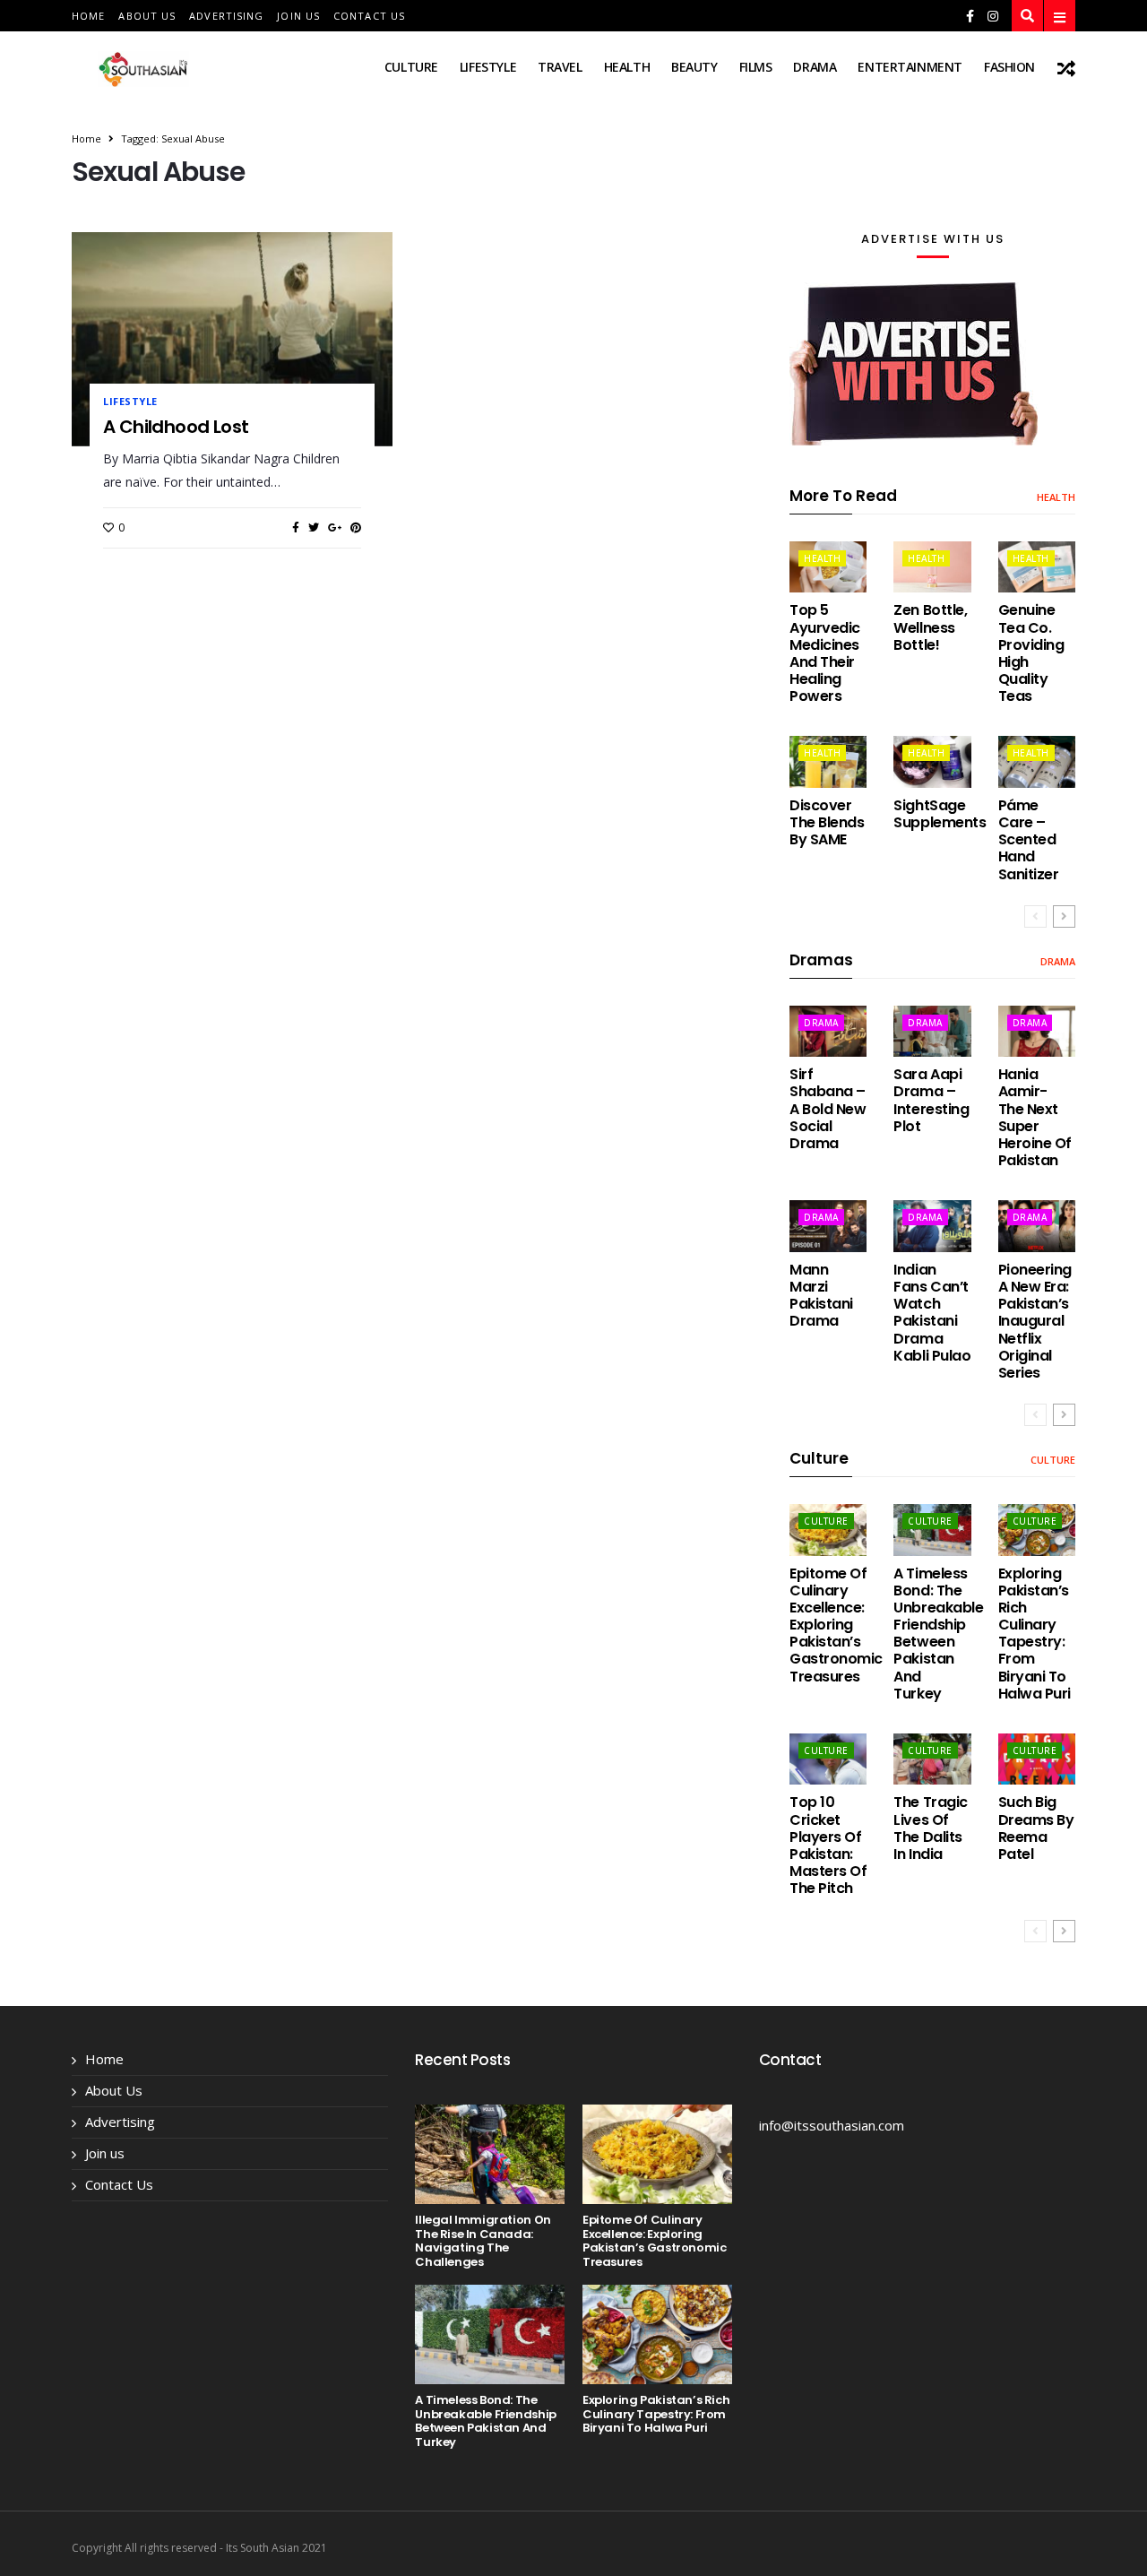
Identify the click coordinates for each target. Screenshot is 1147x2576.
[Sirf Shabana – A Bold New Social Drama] (828, 1031)
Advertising (226, 16)
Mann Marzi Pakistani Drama (821, 1296)
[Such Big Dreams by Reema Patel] (1037, 1759)
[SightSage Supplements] (932, 761)
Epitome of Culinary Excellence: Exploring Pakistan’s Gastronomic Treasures (836, 1625)
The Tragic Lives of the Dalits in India (930, 1828)
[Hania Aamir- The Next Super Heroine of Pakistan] (1037, 1031)
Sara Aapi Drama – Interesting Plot (931, 1100)
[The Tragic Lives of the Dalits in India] (932, 1759)
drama (815, 67)
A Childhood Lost (176, 427)
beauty (694, 67)
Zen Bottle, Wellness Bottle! (930, 627)
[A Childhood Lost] (232, 339)
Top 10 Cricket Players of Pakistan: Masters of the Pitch (828, 1845)
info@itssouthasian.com (832, 2125)
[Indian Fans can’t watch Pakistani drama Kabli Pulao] (932, 1226)
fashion (1009, 67)
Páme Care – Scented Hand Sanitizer (1029, 840)
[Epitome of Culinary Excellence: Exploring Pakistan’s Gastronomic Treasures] (828, 1530)
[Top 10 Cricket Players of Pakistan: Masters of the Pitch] (828, 1759)
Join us (298, 16)
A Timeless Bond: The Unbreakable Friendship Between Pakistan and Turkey (938, 1634)
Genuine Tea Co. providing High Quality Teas (1031, 653)
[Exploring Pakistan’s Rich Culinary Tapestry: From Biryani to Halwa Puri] (1037, 1530)
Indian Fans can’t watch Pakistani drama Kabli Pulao (932, 1313)
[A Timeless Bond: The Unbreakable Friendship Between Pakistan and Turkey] (932, 1530)
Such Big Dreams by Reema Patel (1036, 1828)
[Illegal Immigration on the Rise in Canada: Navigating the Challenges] (490, 2154)
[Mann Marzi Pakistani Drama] (828, 1226)
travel (560, 67)
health (627, 67)
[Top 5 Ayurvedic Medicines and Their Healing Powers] (828, 567)
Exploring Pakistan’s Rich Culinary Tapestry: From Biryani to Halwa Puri (1035, 1634)
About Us (147, 16)
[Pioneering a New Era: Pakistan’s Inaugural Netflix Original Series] (1037, 1226)
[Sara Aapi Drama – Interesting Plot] (932, 1031)
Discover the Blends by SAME (827, 822)
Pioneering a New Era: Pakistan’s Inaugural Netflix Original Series (1035, 1321)
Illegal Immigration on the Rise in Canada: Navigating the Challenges (483, 2241)
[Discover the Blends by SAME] (828, 761)
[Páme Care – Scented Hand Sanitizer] (1037, 761)
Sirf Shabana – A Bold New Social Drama (828, 1109)
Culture (411, 67)
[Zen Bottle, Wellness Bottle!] (932, 567)
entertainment (910, 67)
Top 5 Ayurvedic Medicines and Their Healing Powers (825, 653)
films (756, 67)
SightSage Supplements (940, 814)
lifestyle (488, 67)
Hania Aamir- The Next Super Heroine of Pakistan (1035, 1117)
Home (88, 16)
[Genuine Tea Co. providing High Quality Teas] (1037, 567)
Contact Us (369, 16)
